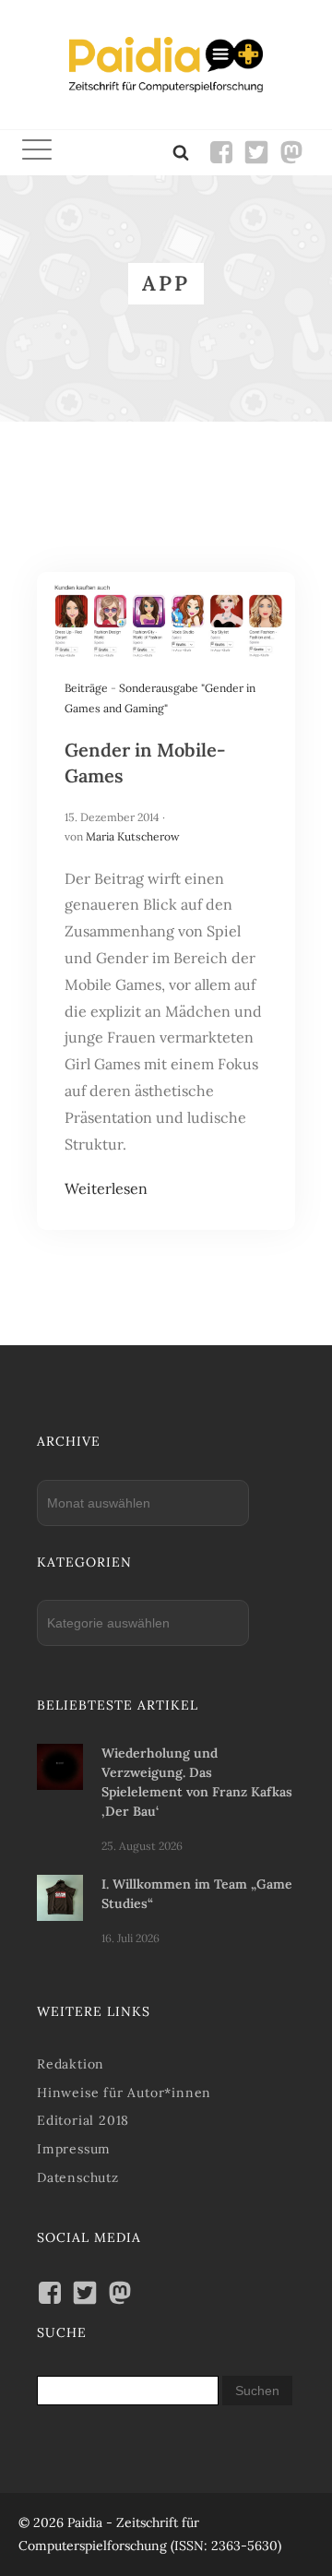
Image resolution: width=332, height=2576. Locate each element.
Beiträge (86, 688)
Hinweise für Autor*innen (124, 2093)
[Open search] (181, 152)
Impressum (74, 2149)
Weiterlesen (106, 1188)
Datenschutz (78, 2177)
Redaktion (71, 2064)
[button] (37, 153)
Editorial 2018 (83, 2120)
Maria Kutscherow (133, 836)
